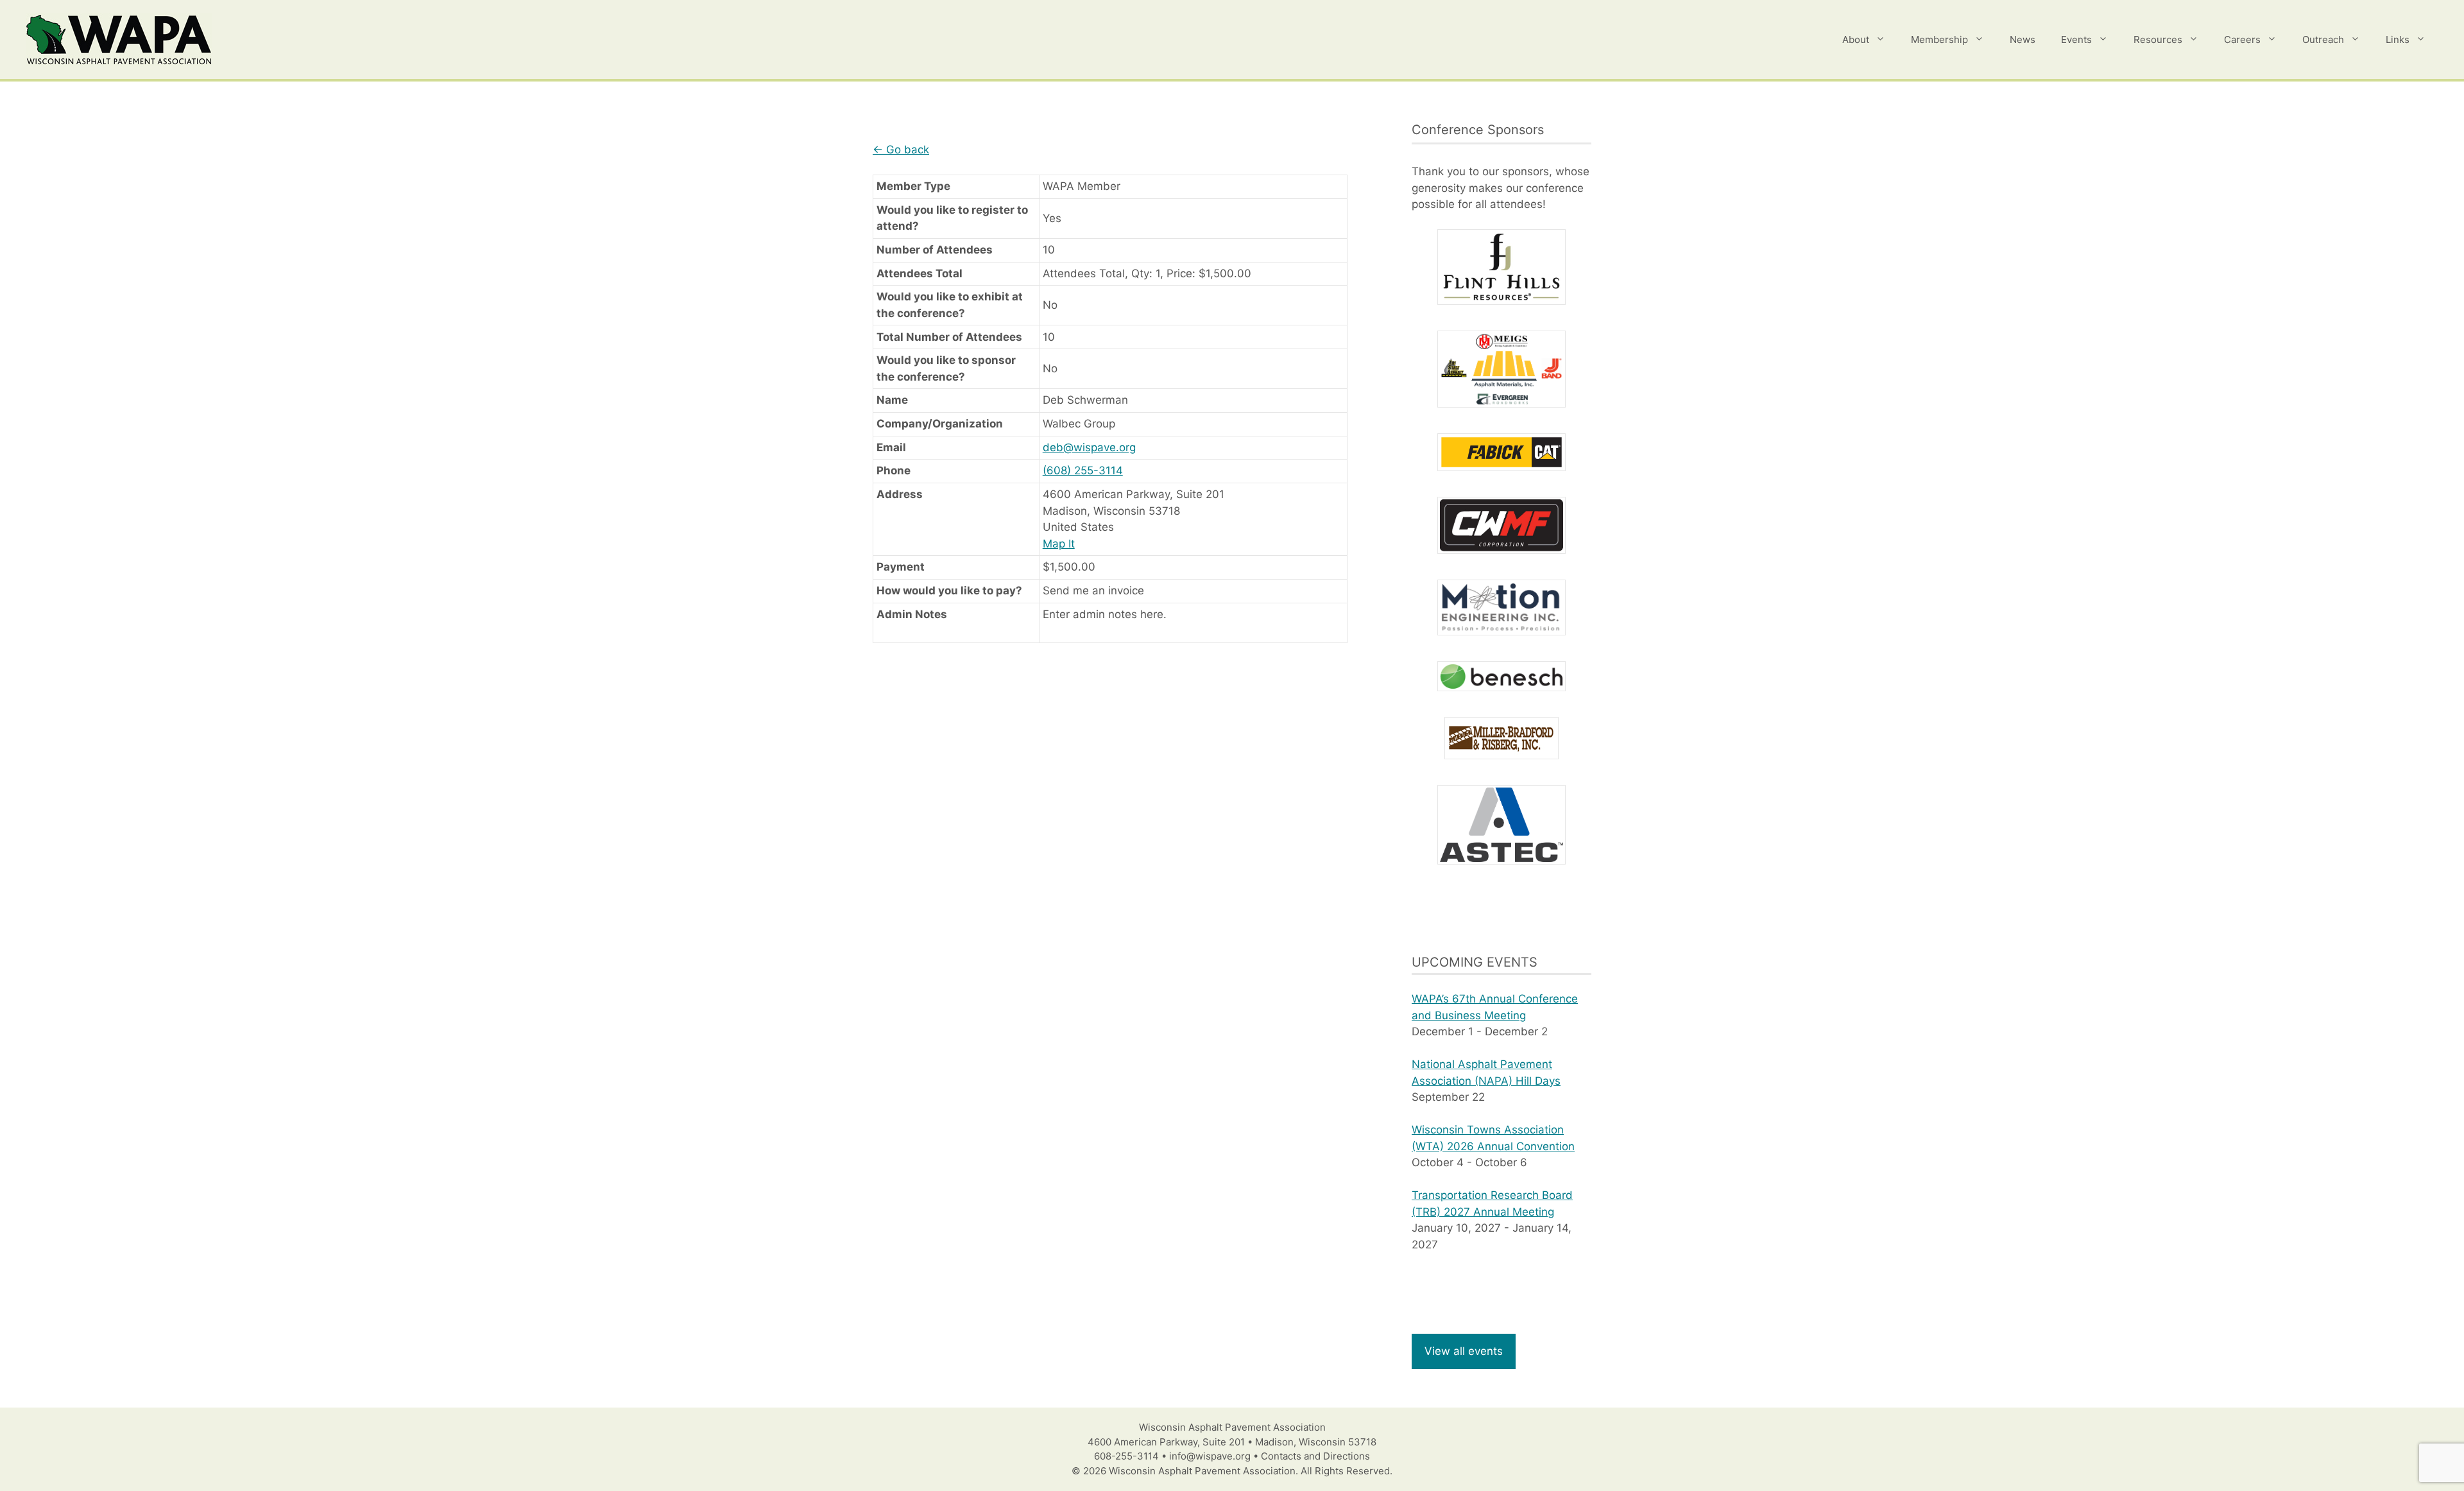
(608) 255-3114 (1083, 470)
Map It (1059, 544)
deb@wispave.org (1089, 447)
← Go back (901, 150)
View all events (1464, 1351)
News (2023, 39)
